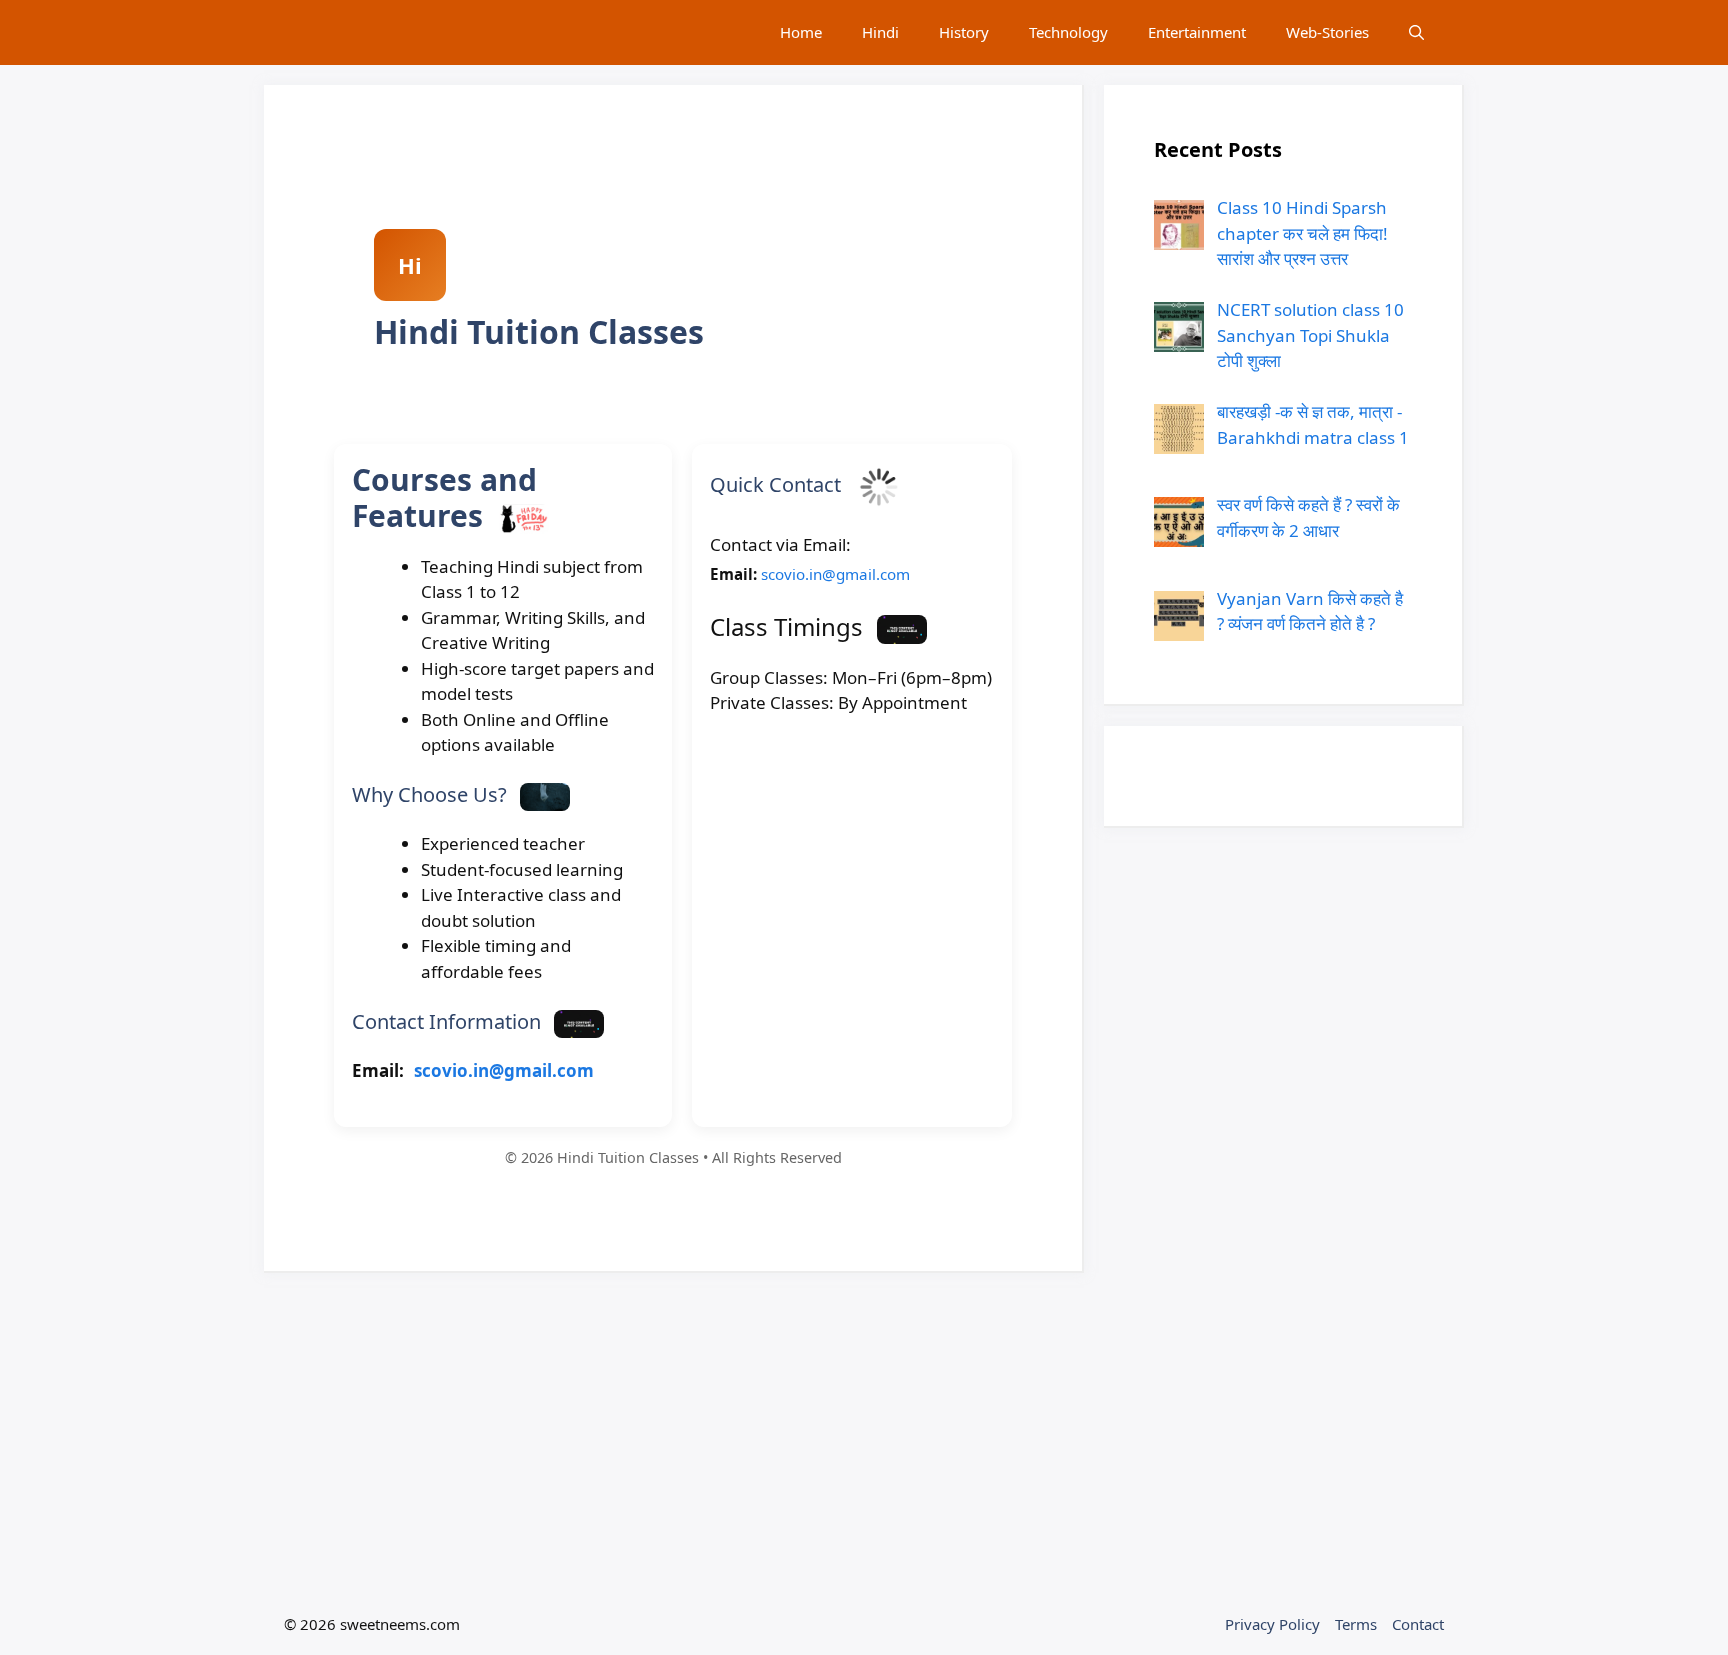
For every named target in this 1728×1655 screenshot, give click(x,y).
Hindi (880, 32)
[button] (1416, 32)
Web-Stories (1327, 32)
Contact (1418, 1624)
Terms (1356, 1624)
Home (801, 32)
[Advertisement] (674, 1433)
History (964, 32)
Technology (1068, 32)
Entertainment (1197, 32)
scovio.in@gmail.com (504, 1070)
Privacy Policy (1272, 1624)
